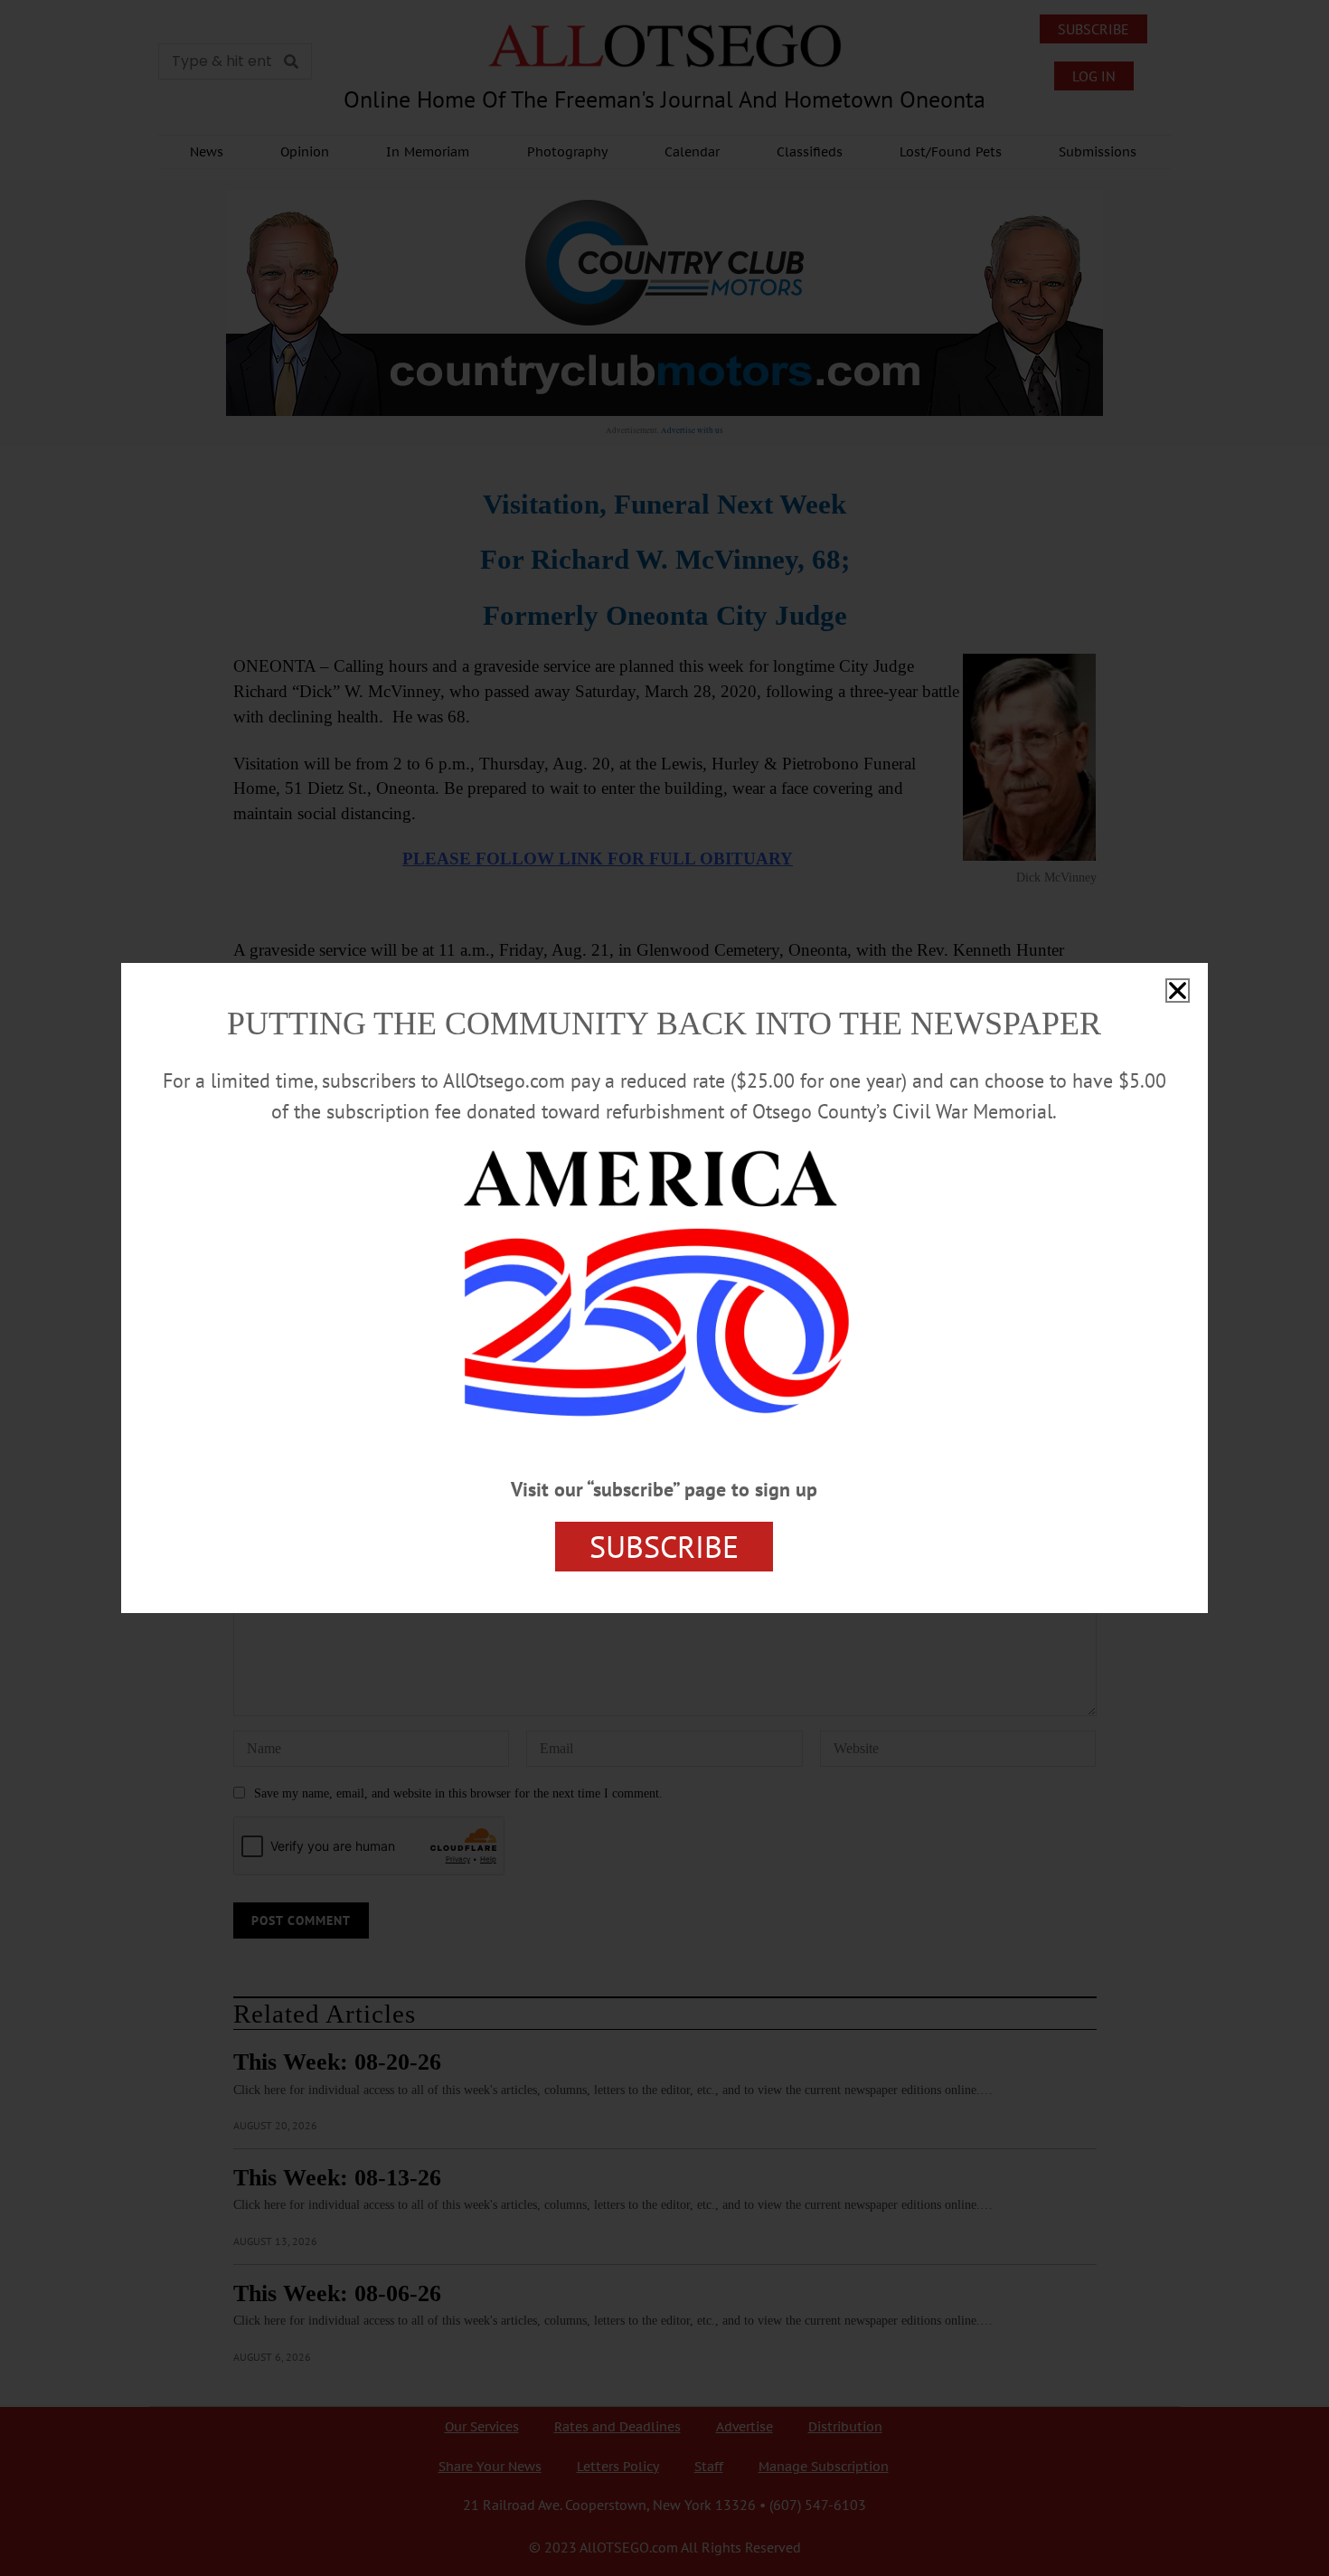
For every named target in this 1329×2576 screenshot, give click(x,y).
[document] (664, 1288)
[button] (1178, 991)
